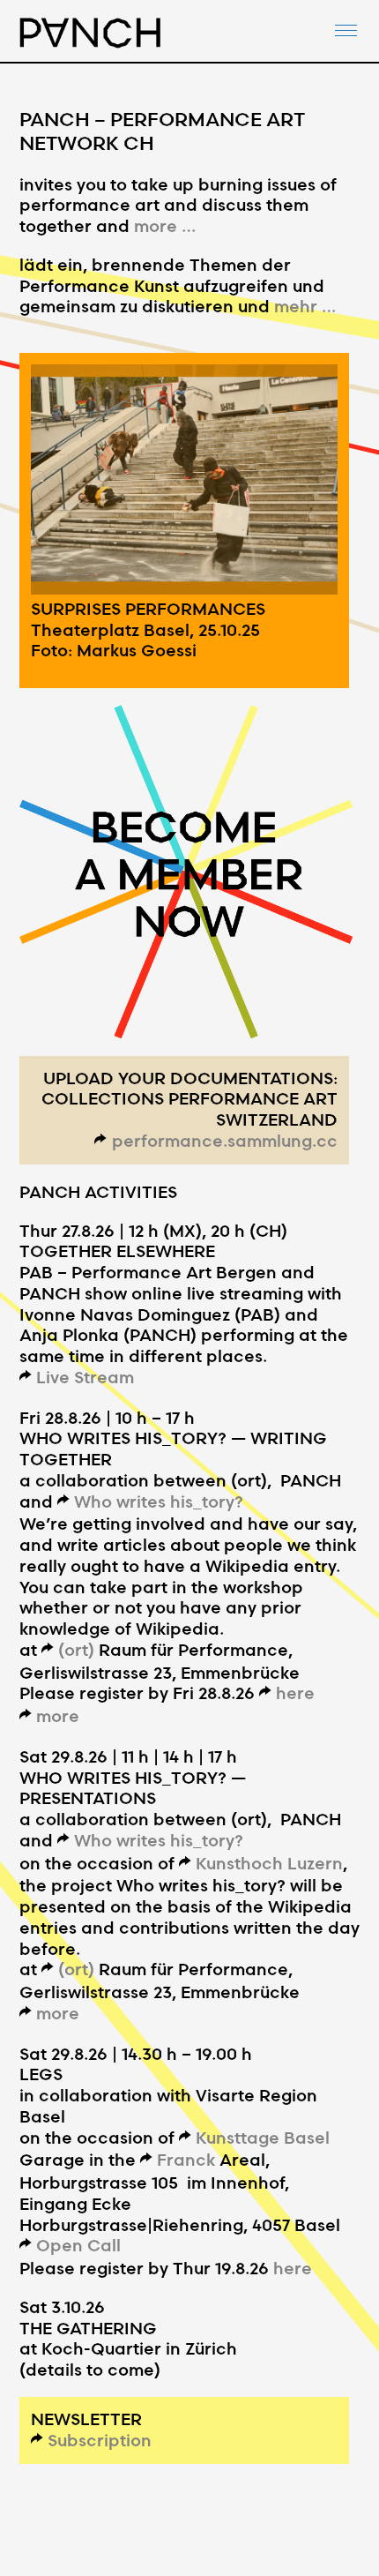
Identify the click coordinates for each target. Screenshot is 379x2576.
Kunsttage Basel (263, 2137)
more (58, 1715)
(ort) (76, 1649)
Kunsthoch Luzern (269, 1863)
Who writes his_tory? (159, 1501)
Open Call (78, 2245)
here (295, 1692)
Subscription (100, 2440)
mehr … (305, 306)
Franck (186, 2159)
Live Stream (85, 1377)
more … (165, 225)
